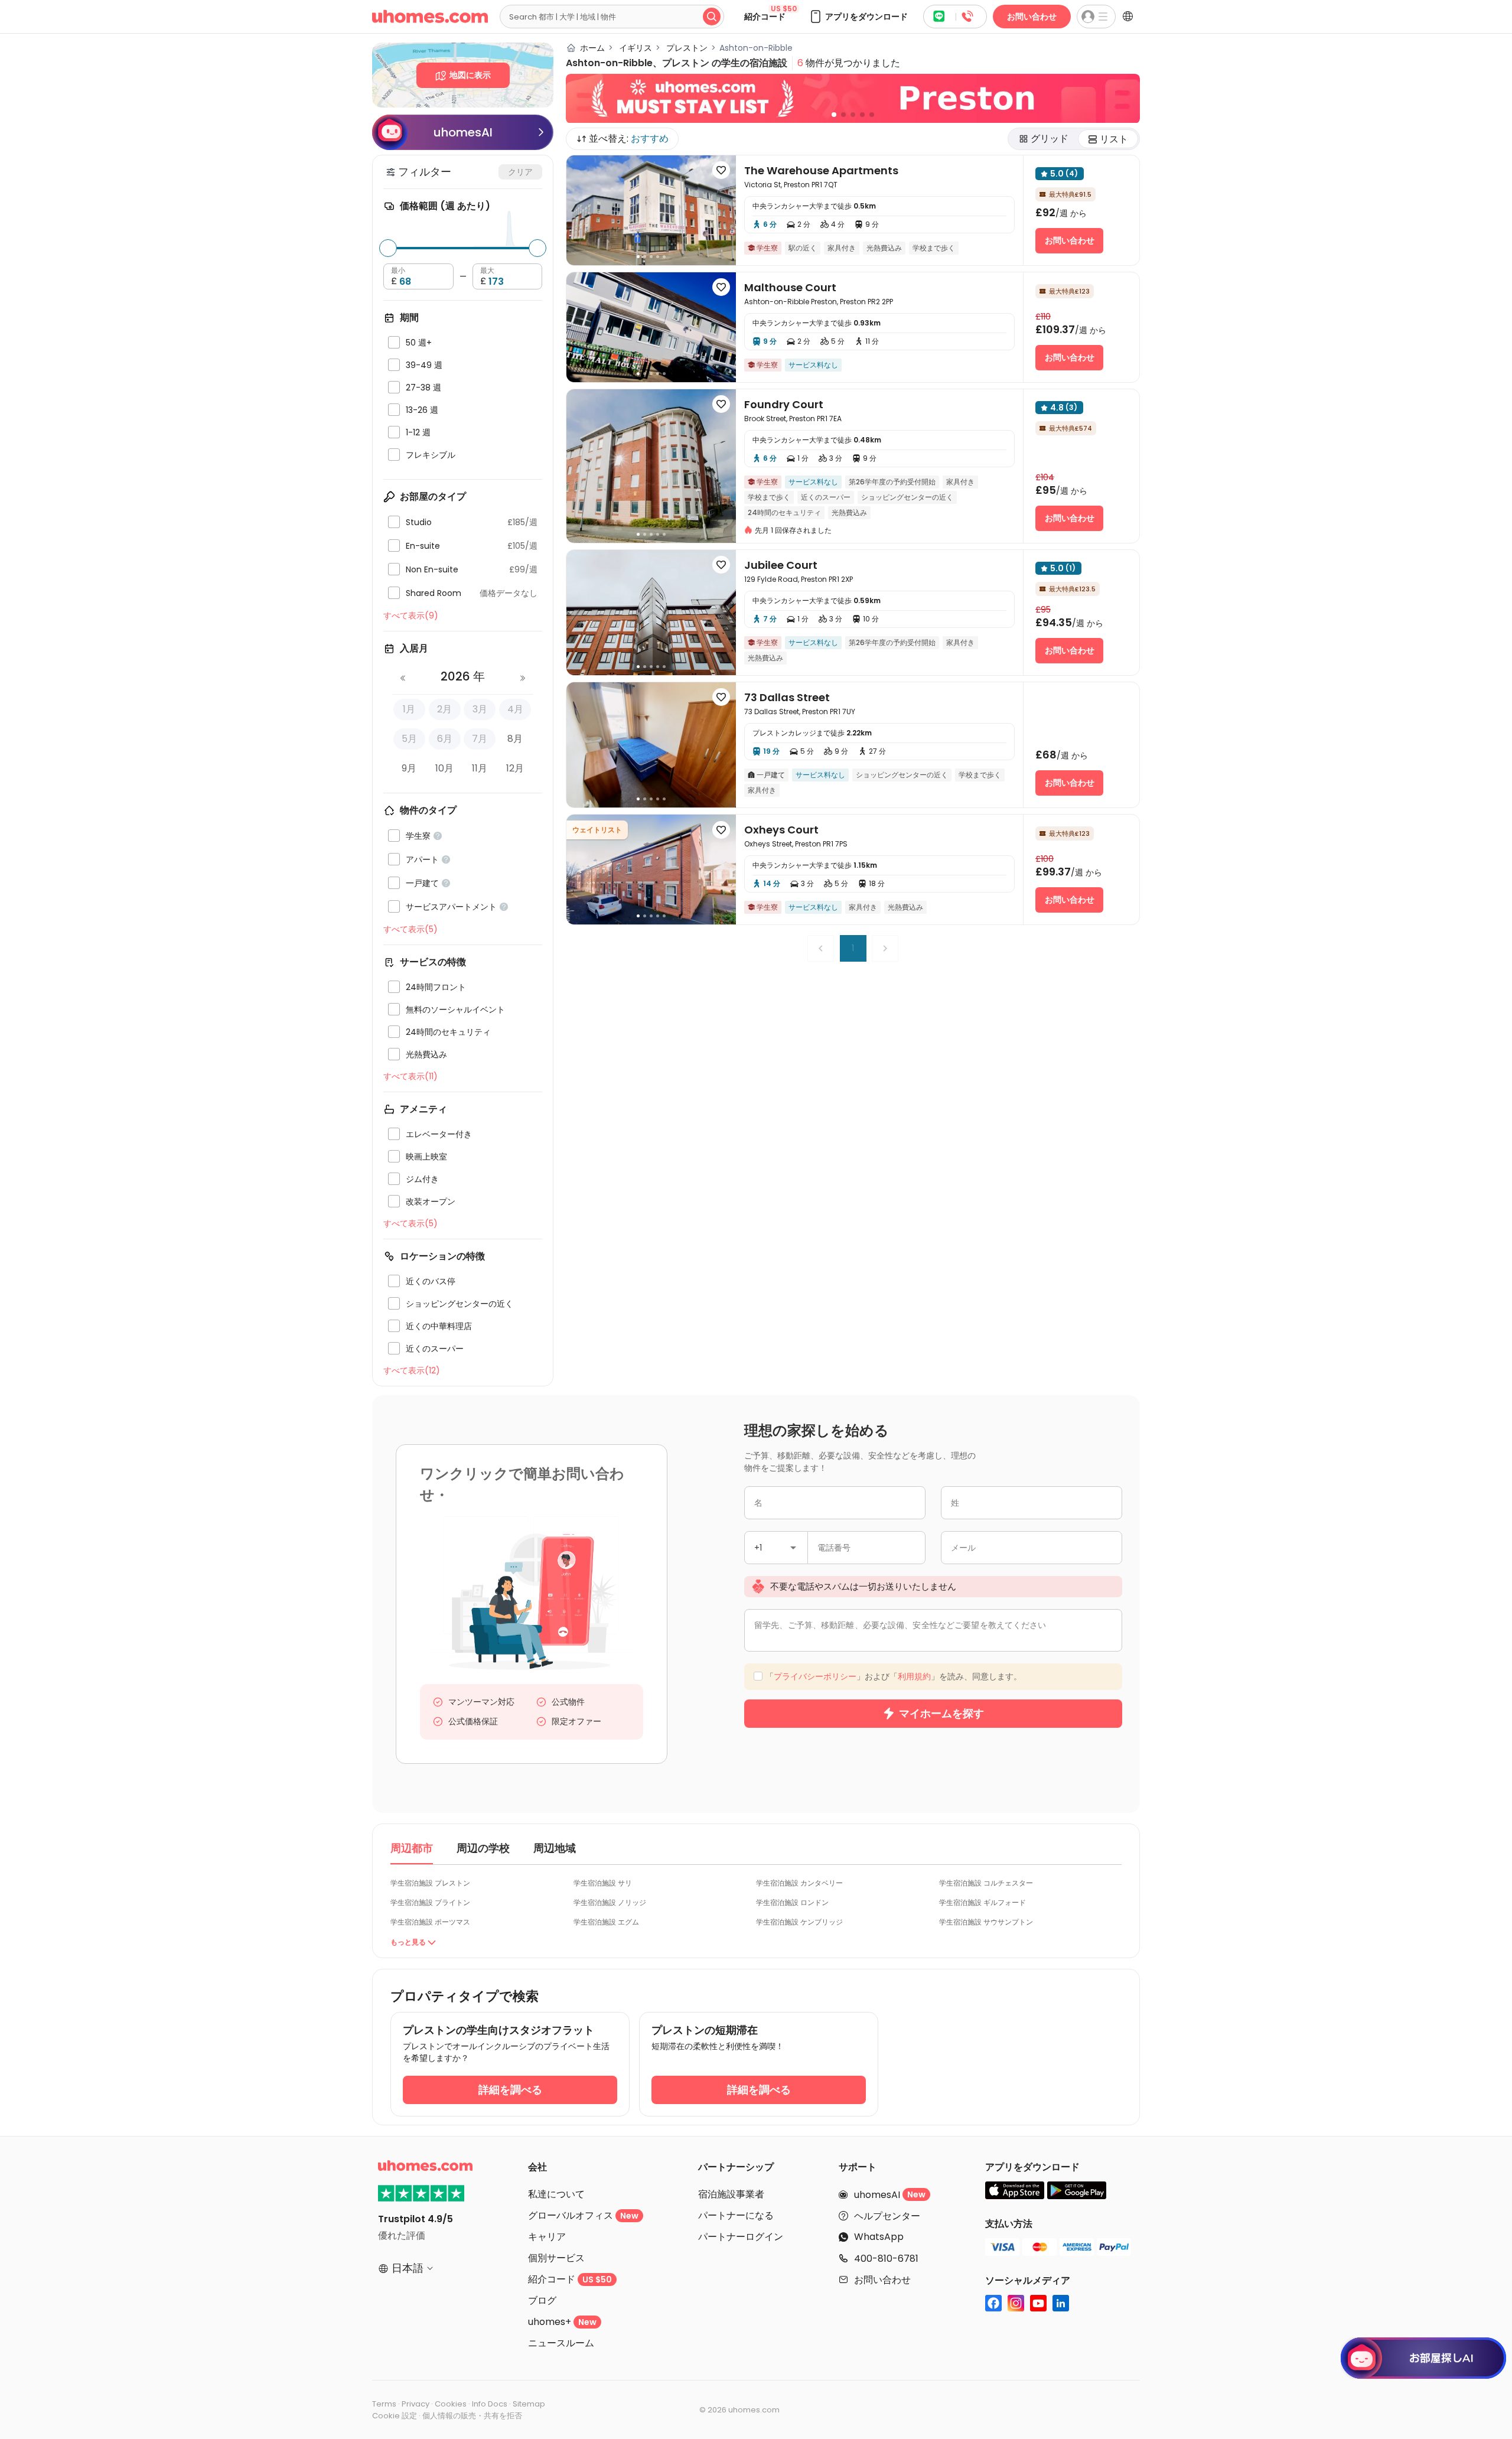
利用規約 (762, 1319)
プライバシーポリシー (677, 1319)
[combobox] (669, 1186)
